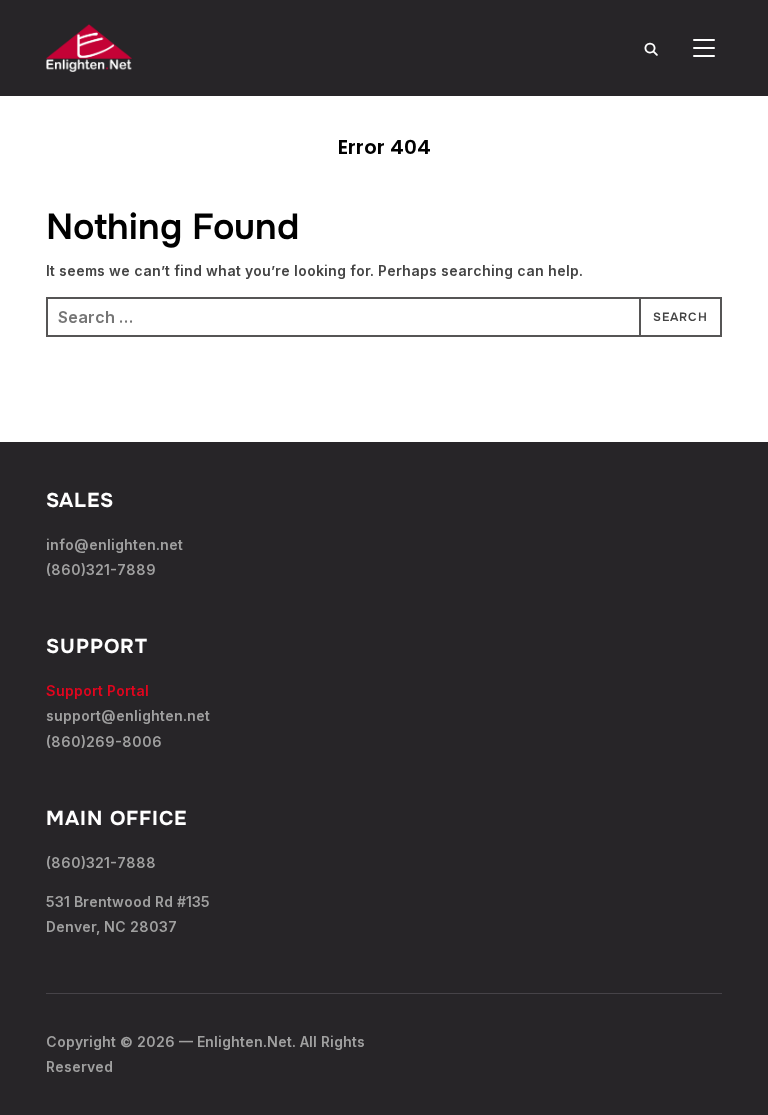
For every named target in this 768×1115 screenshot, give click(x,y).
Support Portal (97, 690)
